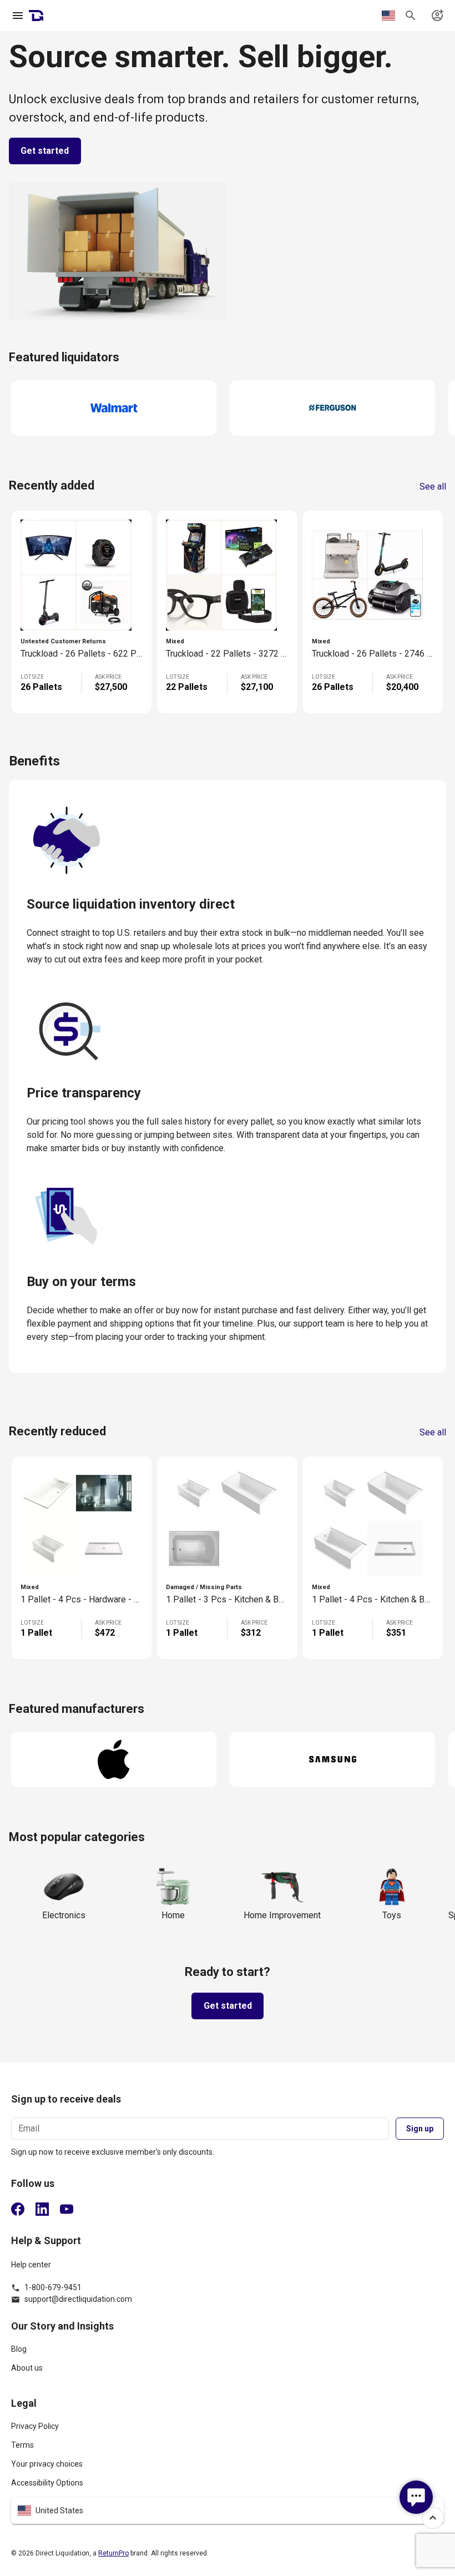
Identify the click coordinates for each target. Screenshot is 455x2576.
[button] (228, 2511)
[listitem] (228, 2354)
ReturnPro (113, 2553)
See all (433, 487)
